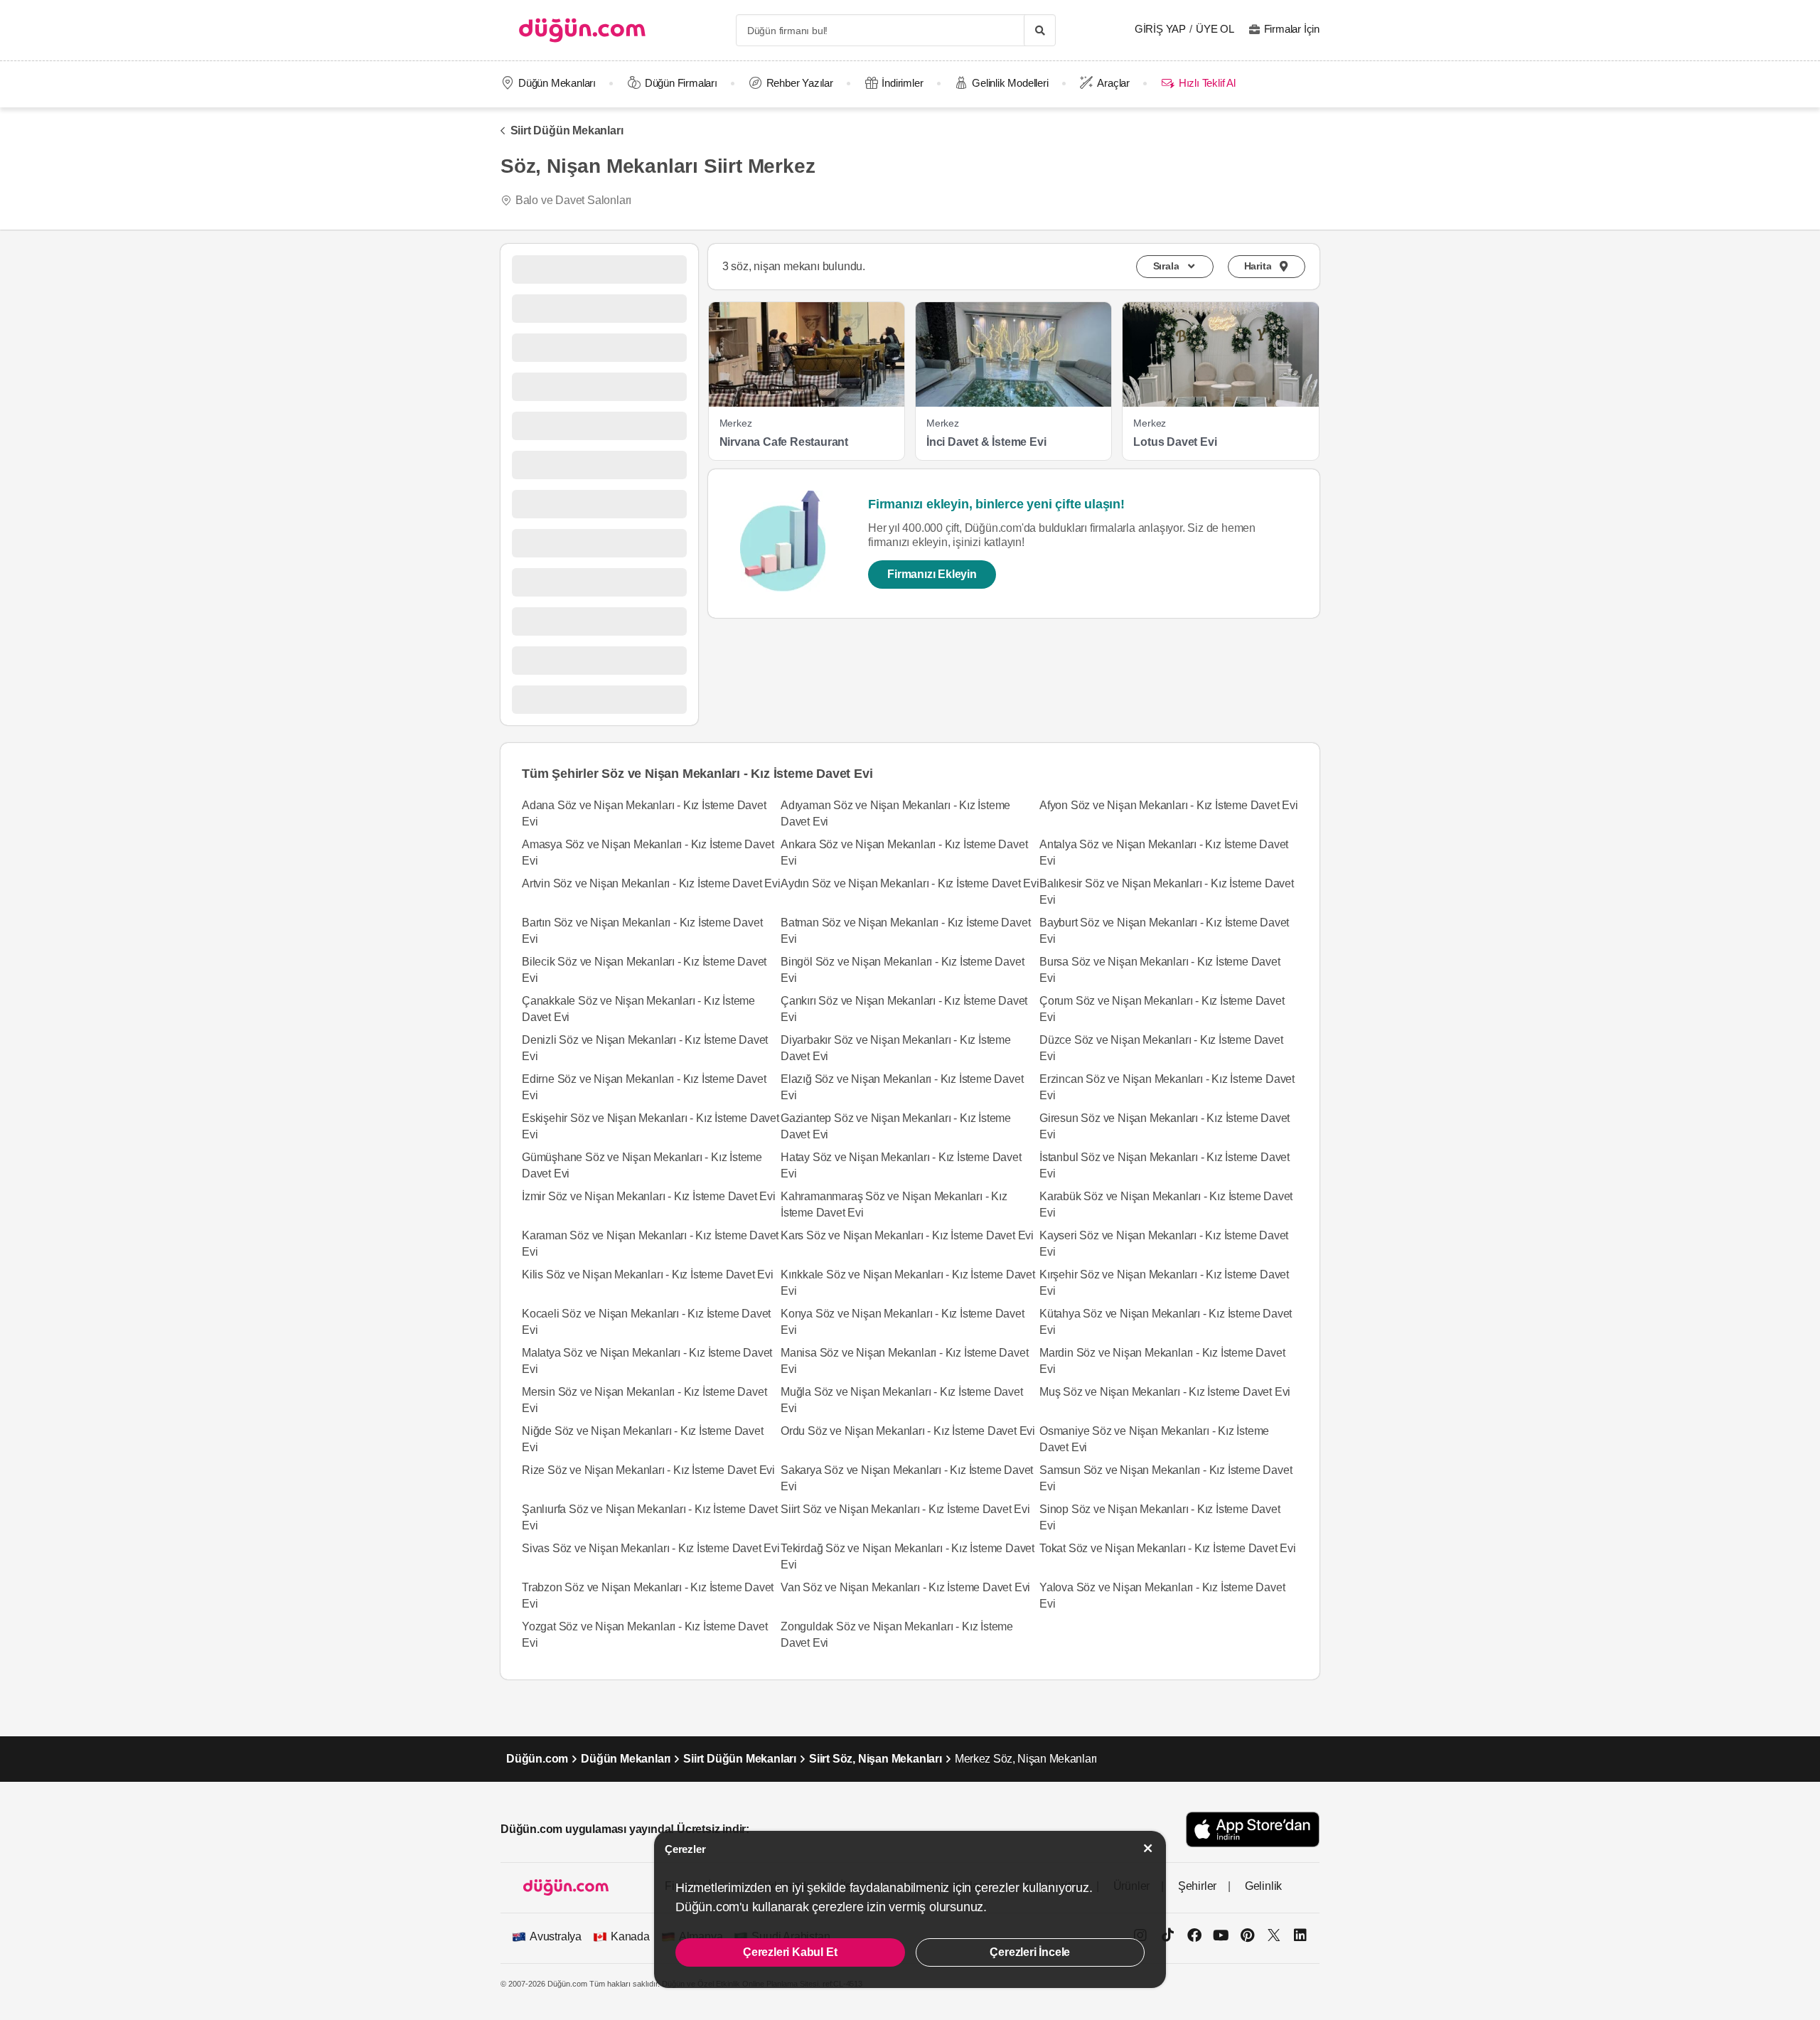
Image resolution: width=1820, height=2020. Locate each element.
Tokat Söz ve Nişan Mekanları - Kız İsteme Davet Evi (1168, 1548)
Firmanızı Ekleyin (932, 574)
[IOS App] (1253, 1829)
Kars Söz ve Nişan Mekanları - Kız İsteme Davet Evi (907, 1235)
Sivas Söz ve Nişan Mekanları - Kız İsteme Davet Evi (651, 1548)
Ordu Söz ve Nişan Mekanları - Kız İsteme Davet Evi (908, 1431)
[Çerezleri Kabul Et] (1148, 1848)
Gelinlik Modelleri (1010, 83)
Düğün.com (537, 1759)
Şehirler (1197, 1886)
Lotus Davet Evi (1175, 442)
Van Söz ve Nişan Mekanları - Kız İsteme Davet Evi (905, 1587)
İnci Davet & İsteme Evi (986, 442)
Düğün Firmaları (681, 83)
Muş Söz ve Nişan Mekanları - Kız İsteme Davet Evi (1165, 1392)
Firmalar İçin (1292, 29)
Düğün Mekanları (557, 83)
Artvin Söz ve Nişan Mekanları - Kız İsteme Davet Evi (651, 883)
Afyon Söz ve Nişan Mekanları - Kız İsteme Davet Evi (1169, 805)
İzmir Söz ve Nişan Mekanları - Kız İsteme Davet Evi (649, 1196)
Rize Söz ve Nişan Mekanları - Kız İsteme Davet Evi (648, 1470)
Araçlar (1113, 83)
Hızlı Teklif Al (1207, 83)
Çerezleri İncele (1030, 1952)
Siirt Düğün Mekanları (567, 130)
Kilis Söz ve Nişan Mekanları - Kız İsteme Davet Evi (648, 1274)
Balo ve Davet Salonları (573, 200)
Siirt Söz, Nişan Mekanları (876, 1759)
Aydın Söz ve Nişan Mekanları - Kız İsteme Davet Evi (910, 883)
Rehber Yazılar (800, 83)
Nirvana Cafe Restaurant (784, 442)
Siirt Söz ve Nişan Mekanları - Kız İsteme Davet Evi (905, 1509)
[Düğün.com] (582, 30)
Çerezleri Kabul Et (790, 1952)
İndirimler (902, 83)
